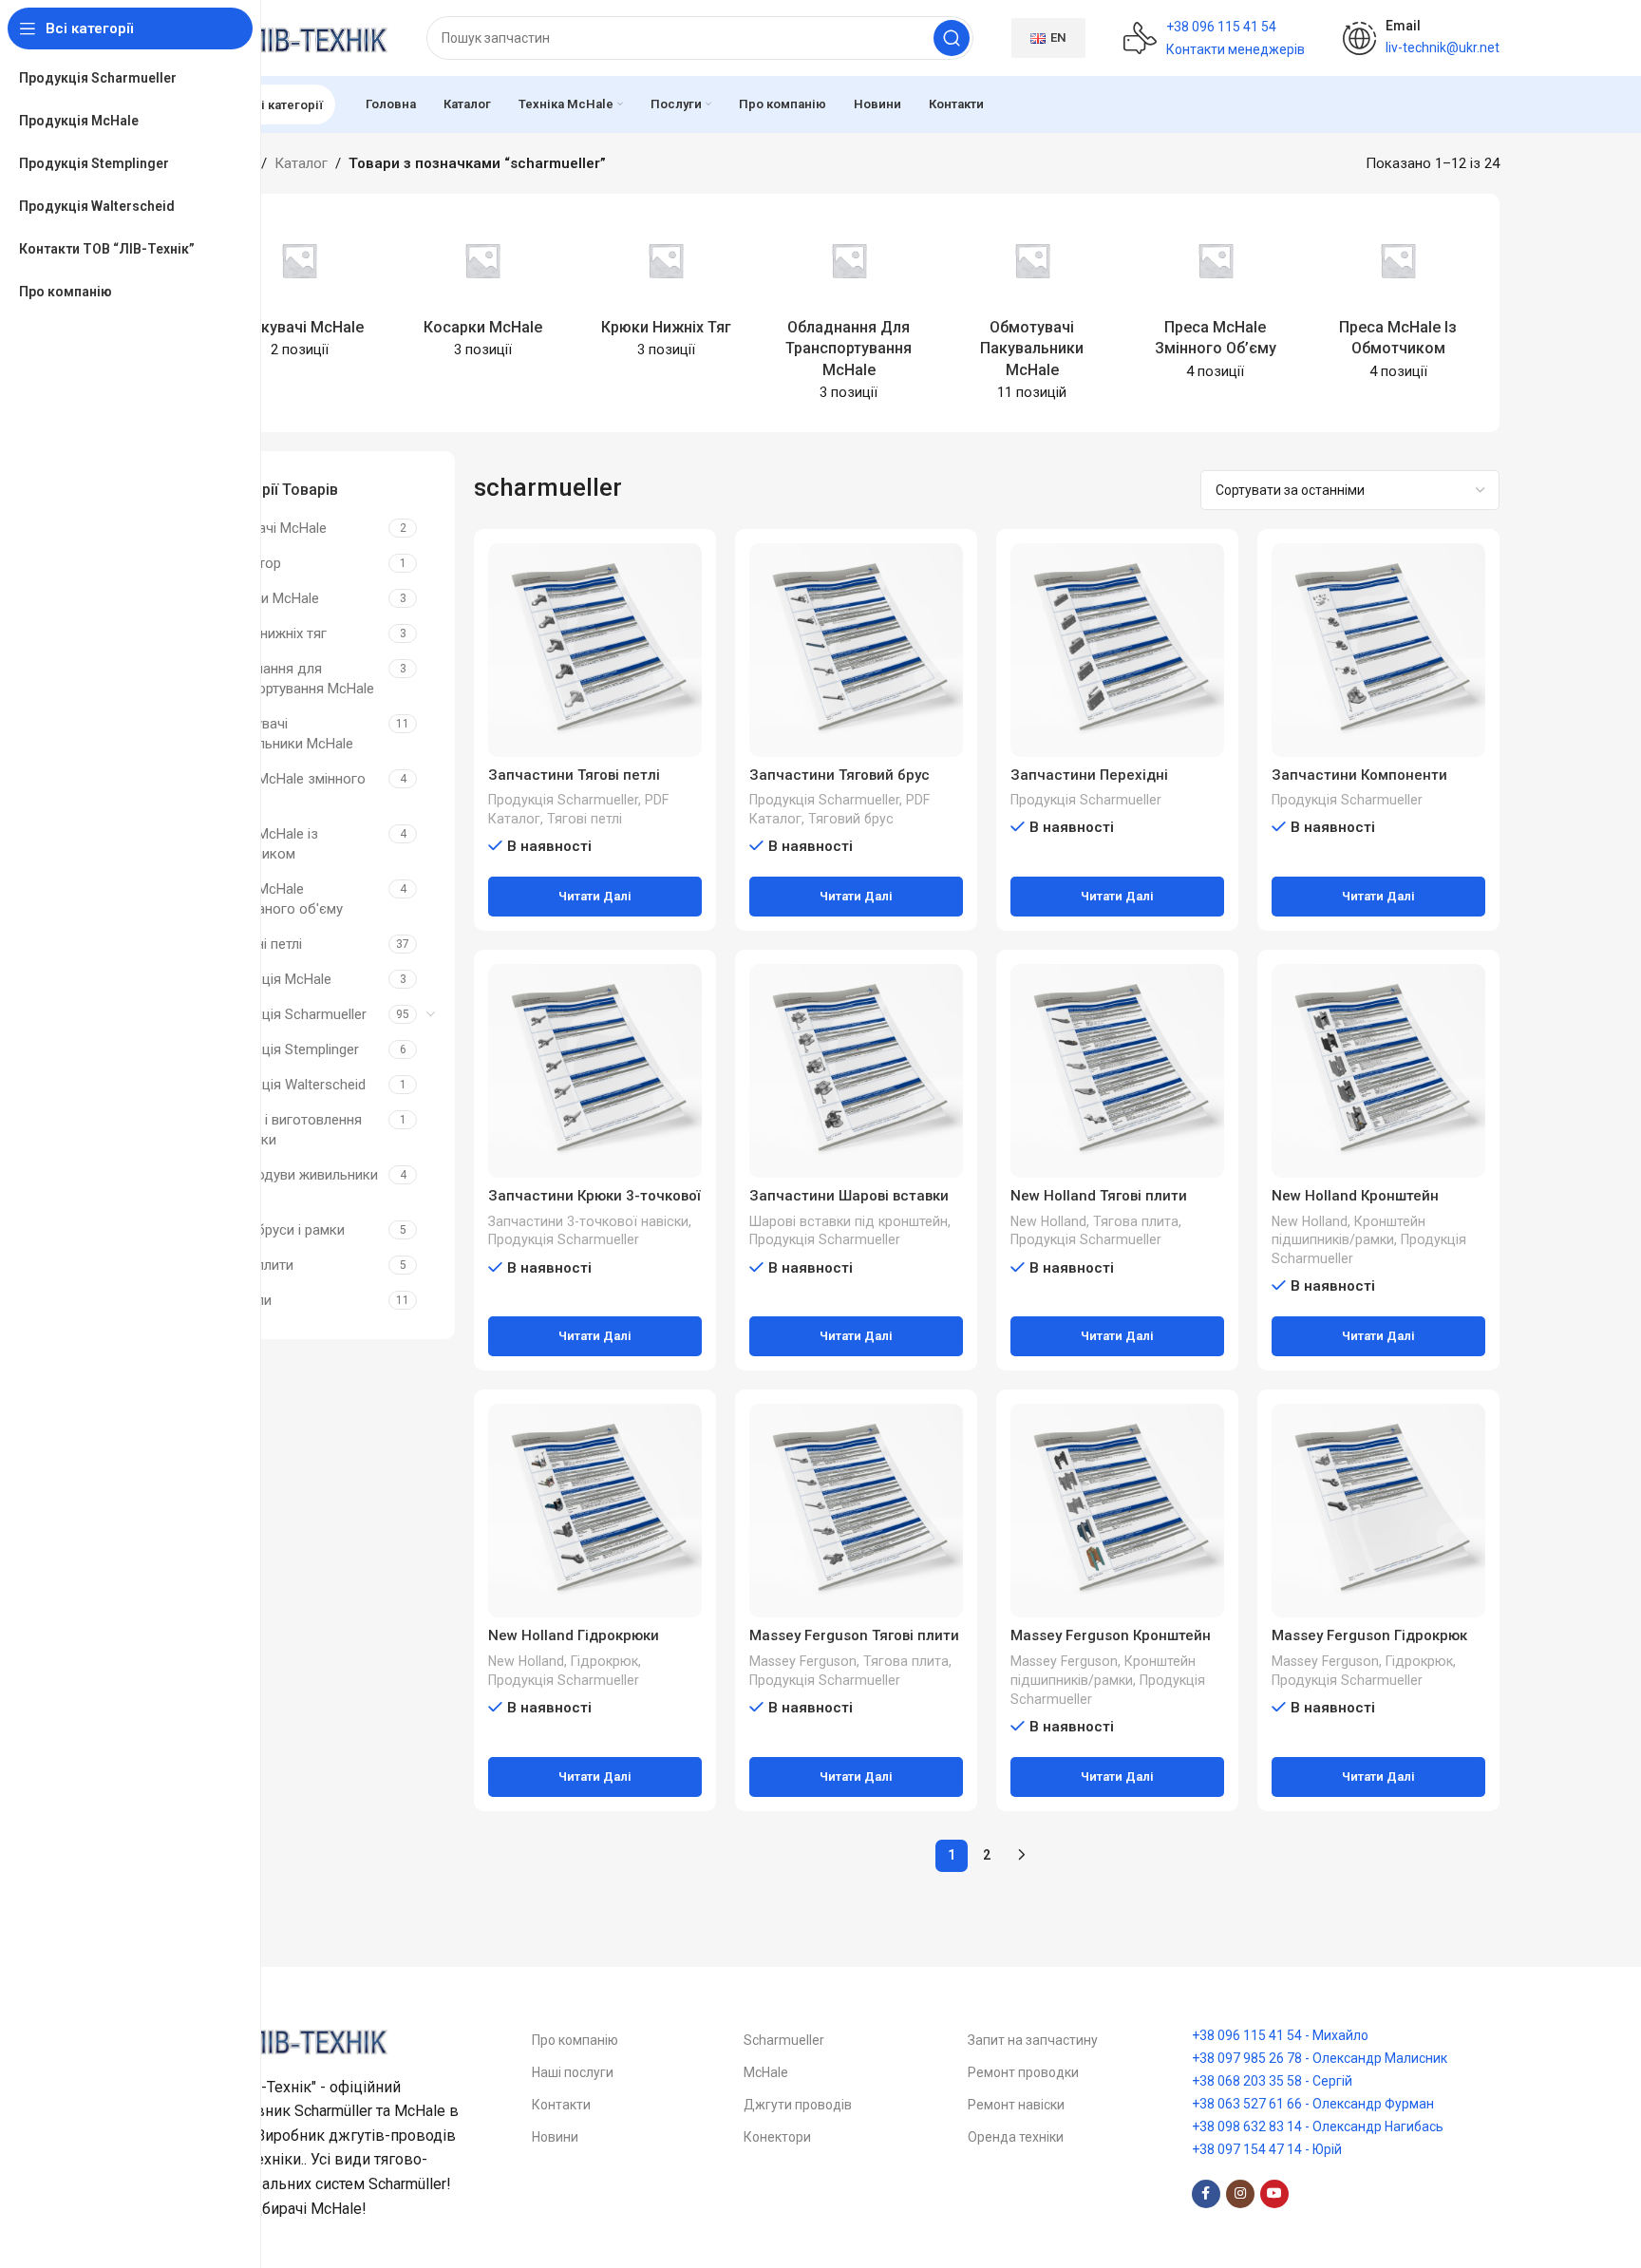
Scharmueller (784, 2040)
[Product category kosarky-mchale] (483, 292)
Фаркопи (242, 1300)
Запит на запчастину (1033, 2040)
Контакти (561, 2105)
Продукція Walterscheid (289, 1085)
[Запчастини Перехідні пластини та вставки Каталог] (1117, 650)
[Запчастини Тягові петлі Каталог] (595, 650)
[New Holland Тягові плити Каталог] (1117, 1071)
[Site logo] (293, 37)
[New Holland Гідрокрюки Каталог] (595, 1511)
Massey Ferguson (803, 1661)
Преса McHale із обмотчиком (265, 844)
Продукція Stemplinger (286, 1049)
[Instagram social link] (1240, 2194)
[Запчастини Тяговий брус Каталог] (856, 650)
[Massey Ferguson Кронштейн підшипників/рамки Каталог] (1117, 1511)
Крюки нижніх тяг (270, 633)
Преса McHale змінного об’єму (289, 789)
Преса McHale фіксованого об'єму (278, 899)
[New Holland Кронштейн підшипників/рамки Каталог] (1378, 1071)
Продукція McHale (272, 979)
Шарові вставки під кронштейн (849, 1221)
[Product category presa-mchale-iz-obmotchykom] (1398, 302)
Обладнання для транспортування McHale (293, 679)
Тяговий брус (851, 819)
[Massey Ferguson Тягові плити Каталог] (856, 1511)
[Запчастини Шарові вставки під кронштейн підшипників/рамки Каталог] (856, 1071)
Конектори (777, 2137)
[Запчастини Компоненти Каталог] (1378, 650)
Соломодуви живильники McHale (295, 1185)
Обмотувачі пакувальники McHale (283, 734)
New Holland (1048, 1221)
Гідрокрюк (604, 1661)
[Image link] (293, 2039)
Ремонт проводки (1023, 2072)
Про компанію (575, 2040)
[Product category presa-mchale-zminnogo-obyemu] (1215, 302)
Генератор (247, 563)
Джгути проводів (798, 2105)
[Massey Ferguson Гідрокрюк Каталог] (1378, 1511)
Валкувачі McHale (270, 528)
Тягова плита (1136, 1221)
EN (1058, 38)
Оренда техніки (1016, 2137)
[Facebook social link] (1206, 2194)
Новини (555, 2137)
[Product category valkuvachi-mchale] (300, 292)
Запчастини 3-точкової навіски (588, 1221)
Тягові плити (253, 1265)
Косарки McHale (266, 598)
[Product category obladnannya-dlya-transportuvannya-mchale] (849, 313)
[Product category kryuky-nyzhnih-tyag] (666, 292)
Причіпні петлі (257, 944)
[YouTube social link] (1274, 2194)
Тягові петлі (585, 819)
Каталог (301, 163)
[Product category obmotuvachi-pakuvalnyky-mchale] (1032, 313)
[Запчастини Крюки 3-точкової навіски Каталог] (595, 1071)
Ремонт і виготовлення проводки (287, 1130)
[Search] (952, 38)
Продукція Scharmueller (290, 1014)
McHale (766, 2072)
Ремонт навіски (1016, 2105)
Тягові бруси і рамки (279, 1230)
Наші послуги (573, 2072)
